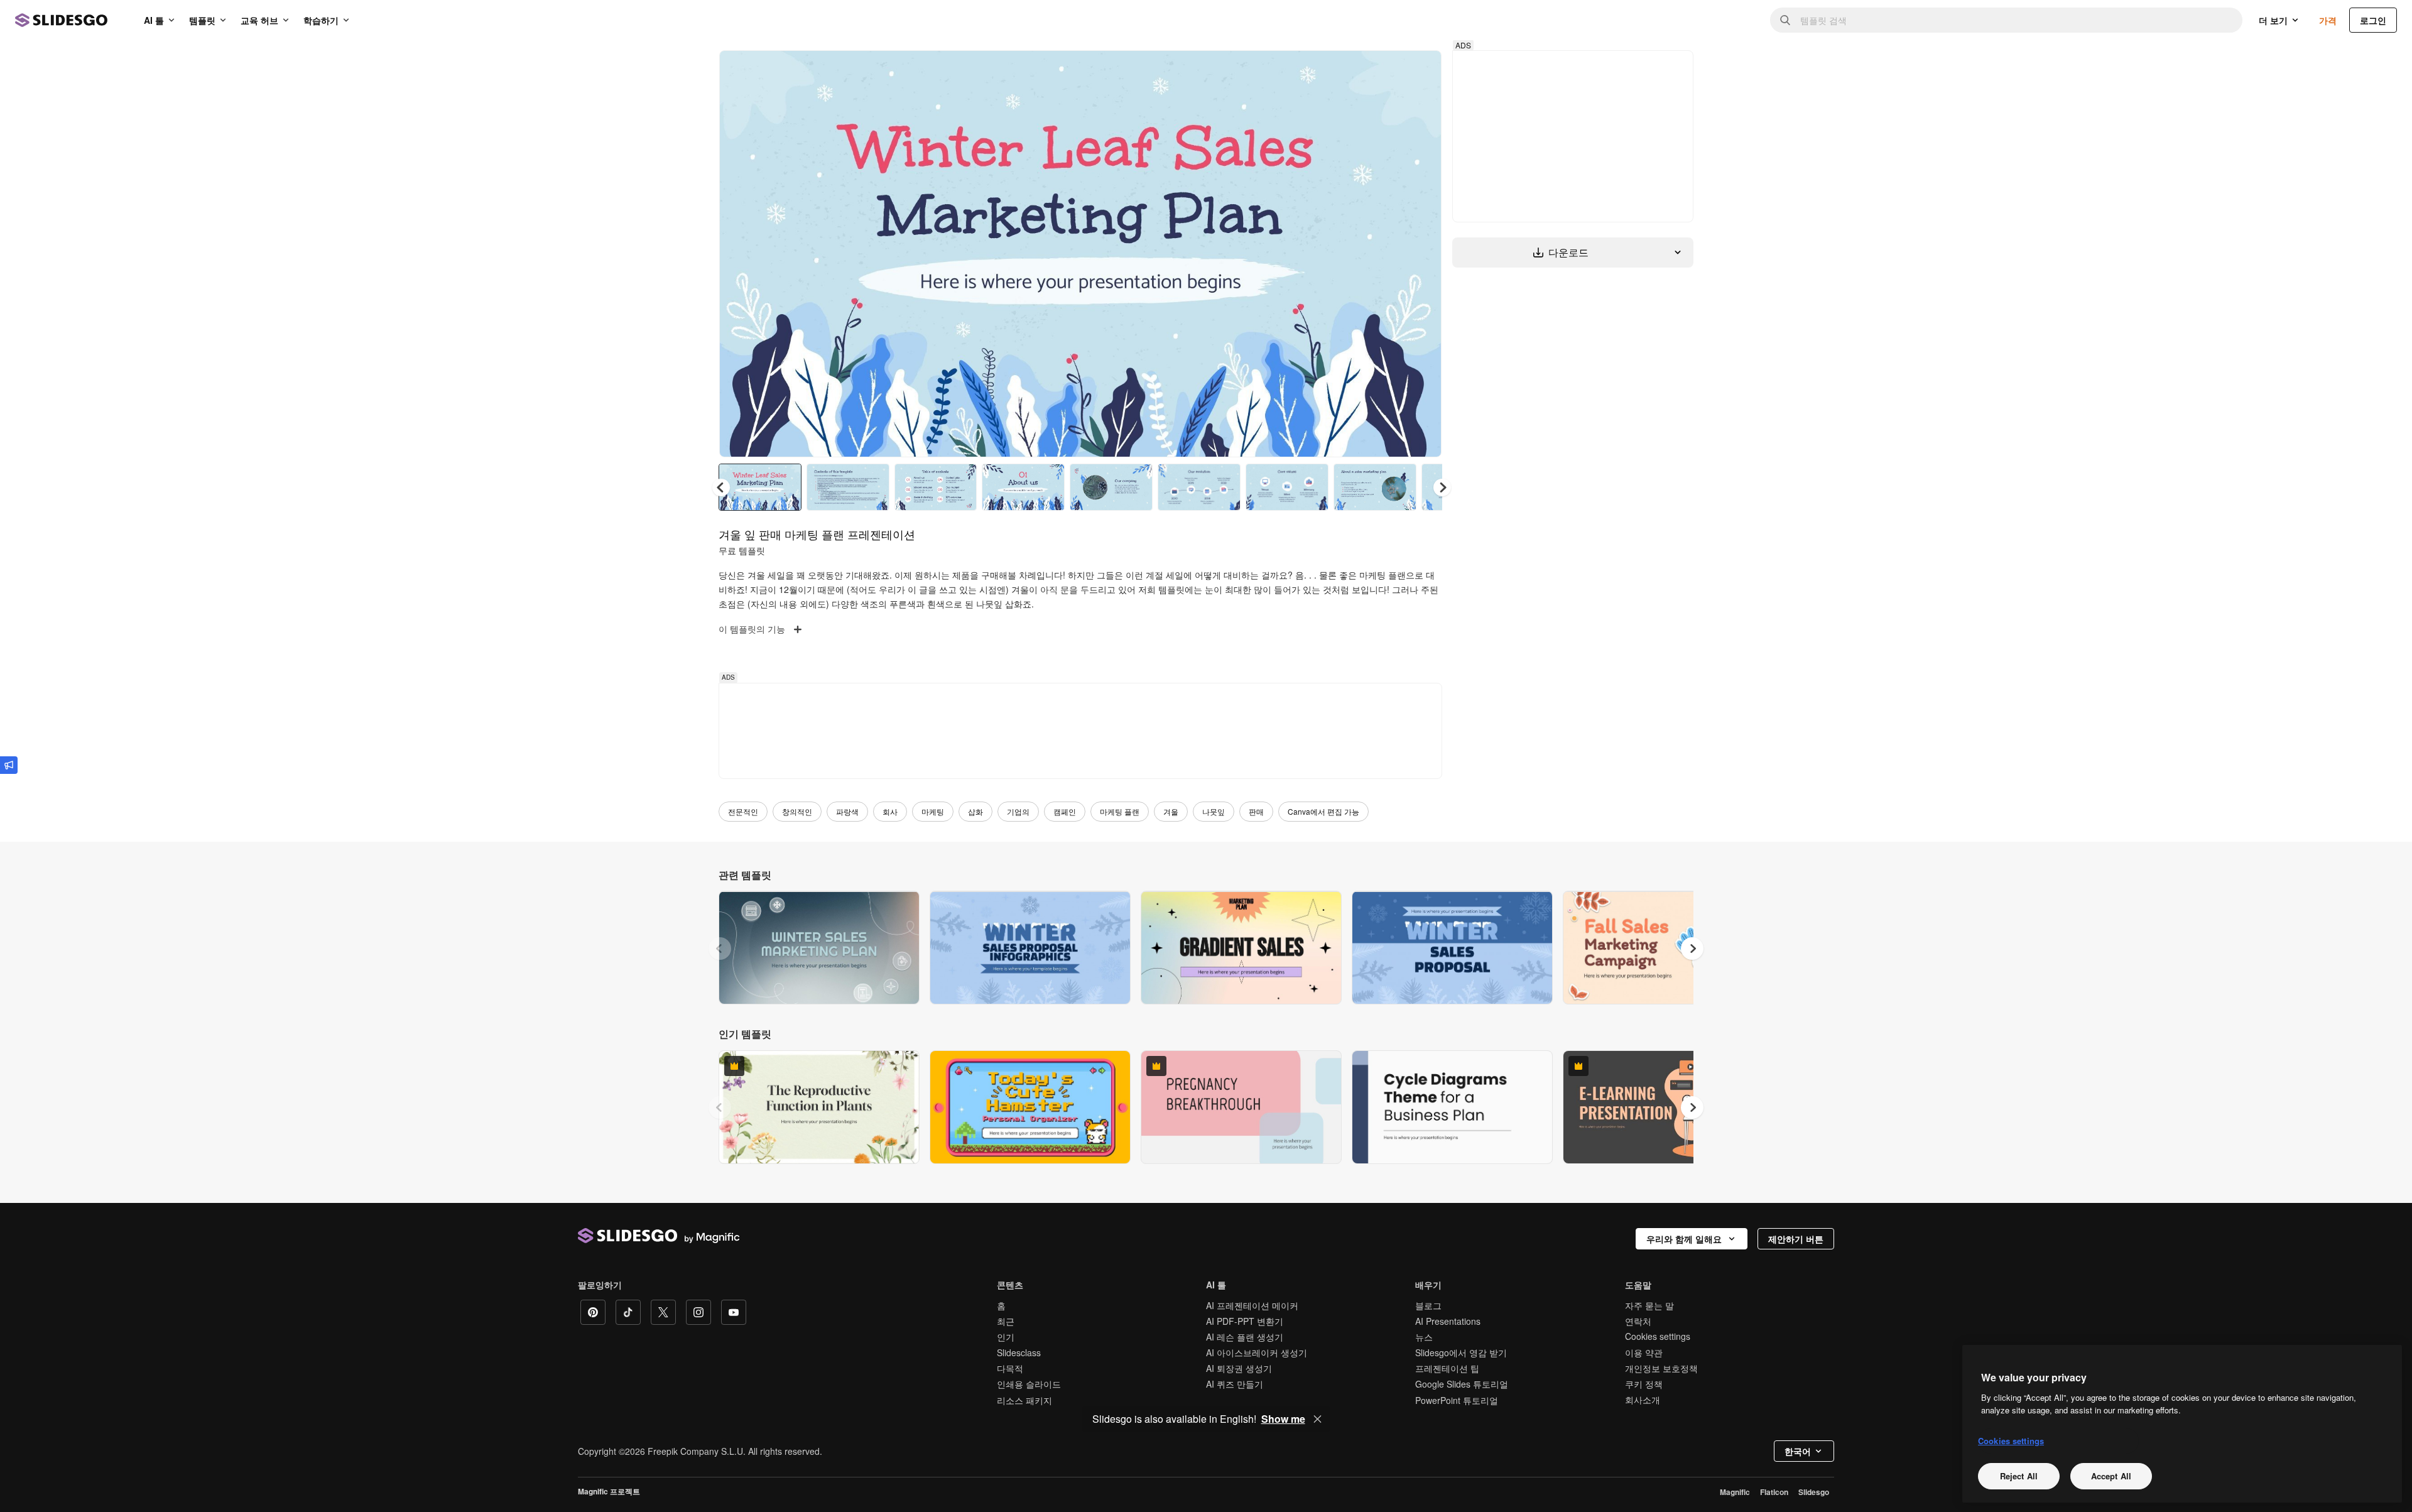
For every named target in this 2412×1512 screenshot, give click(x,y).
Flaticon (1774, 1492)
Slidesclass (1019, 1352)
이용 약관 (1644, 1352)
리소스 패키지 (1024, 1400)
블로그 (1428, 1305)
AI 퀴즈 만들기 (1235, 1384)
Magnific (1735, 1492)
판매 (1256, 811)
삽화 (975, 811)
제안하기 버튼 (1796, 1239)
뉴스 (1424, 1337)
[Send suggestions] (9, 765)
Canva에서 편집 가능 (1323, 811)
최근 (1006, 1321)
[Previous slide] (720, 949)
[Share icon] (1420, 70)
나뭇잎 (1214, 811)
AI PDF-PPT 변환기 (1245, 1321)
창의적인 (797, 811)
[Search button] (1785, 20)
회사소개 (1643, 1400)
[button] (1442, 487)
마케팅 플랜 (1120, 811)
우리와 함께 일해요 (1684, 1239)
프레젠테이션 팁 (1447, 1368)
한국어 (1798, 1451)
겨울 (1171, 811)
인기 (1006, 1337)
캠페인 (1065, 811)
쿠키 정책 (1644, 1384)
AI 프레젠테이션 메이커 (1252, 1305)
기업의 (1018, 811)
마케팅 (933, 811)
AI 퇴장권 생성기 (1239, 1368)
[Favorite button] (1388, 70)
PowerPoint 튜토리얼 (1457, 1400)
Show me (1283, 1419)
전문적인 (743, 811)
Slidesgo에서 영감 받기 (1461, 1352)
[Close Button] (1318, 1419)
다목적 (1010, 1368)
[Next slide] (1423, 254)
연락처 (1638, 1321)
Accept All (2111, 1476)
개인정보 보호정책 (1661, 1368)
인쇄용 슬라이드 (1029, 1384)
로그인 (2373, 20)
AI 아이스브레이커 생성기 (1257, 1352)
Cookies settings (1658, 1336)
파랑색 (847, 811)
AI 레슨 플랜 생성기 (1245, 1337)
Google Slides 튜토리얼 (1462, 1384)
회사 (890, 811)
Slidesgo (1814, 1492)
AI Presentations (1448, 1321)
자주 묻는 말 (1649, 1305)
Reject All (2019, 1476)
